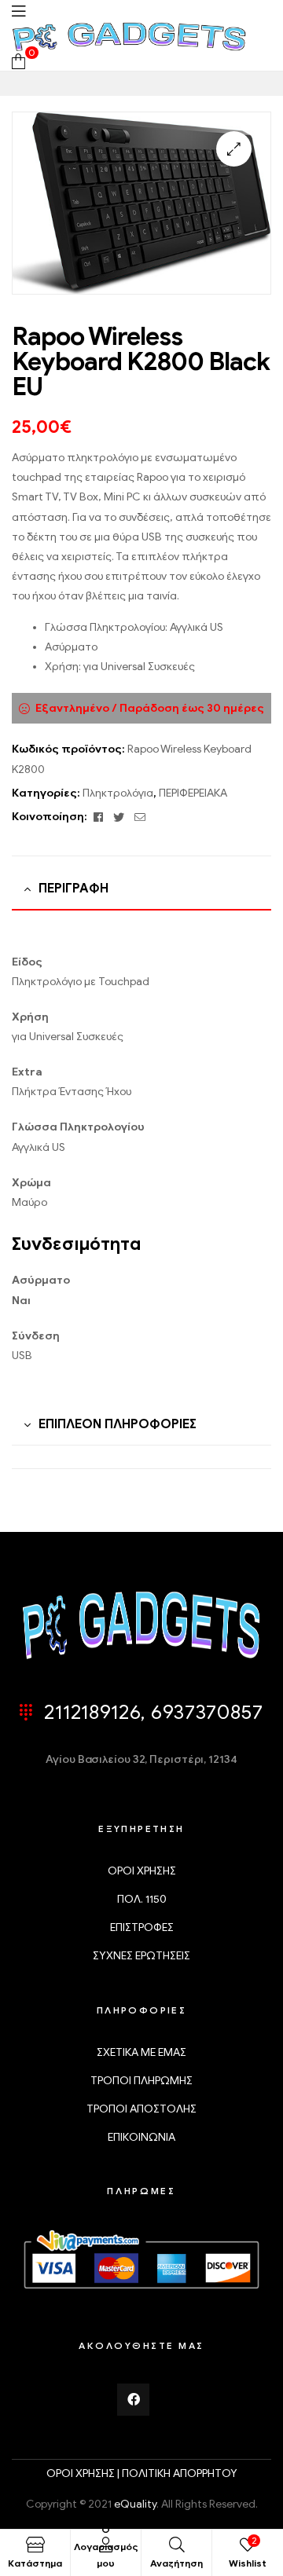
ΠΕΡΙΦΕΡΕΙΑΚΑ (193, 793)
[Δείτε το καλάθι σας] (18, 61)
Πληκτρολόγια (118, 793)
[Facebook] (134, 2400)
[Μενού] (18, 11)
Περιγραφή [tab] (74, 889)
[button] (234, 149)
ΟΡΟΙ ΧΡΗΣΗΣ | (84, 2473)
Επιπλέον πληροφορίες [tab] (118, 1424)
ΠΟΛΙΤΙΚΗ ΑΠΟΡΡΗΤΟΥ (180, 2473)
